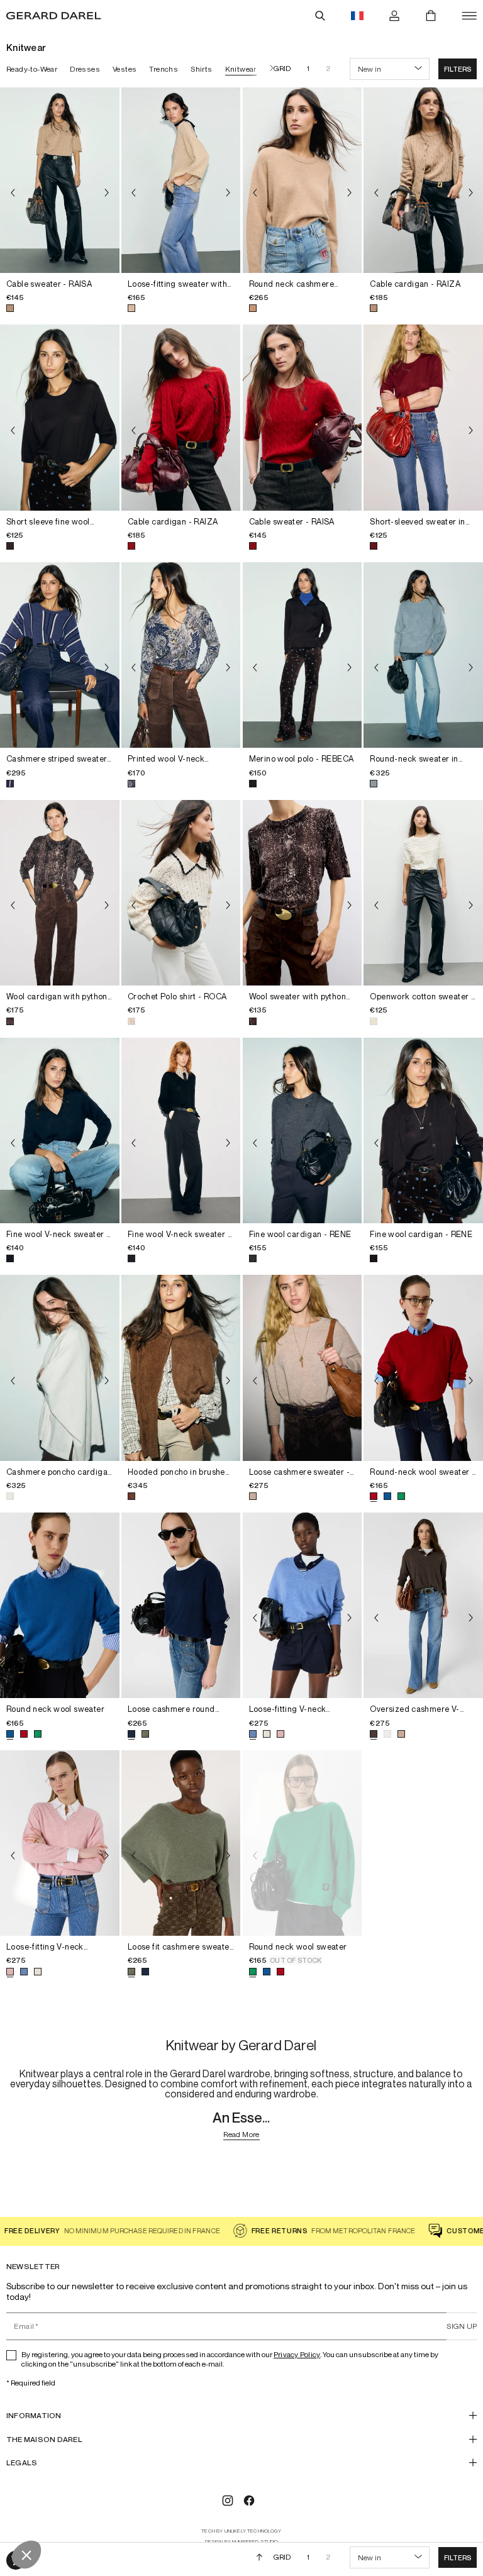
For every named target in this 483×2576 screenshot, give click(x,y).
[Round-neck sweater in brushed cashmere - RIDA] (423, 655)
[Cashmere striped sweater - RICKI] (60, 655)
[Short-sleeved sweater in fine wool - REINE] (423, 417)
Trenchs (164, 69)
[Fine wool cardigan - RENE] (303, 1130)
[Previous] (13, 192)
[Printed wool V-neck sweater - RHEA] (181, 655)
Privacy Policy (297, 2354)
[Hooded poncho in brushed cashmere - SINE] (181, 1368)
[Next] (269, 69)
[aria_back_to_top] (259, 2557)
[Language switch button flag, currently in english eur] (357, 16)
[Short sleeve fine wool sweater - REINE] (60, 417)
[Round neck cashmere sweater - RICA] (303, 180)
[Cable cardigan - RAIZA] (423, 180)
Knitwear (241, 69)
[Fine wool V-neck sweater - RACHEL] (60, 1130)
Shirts (201, 69)
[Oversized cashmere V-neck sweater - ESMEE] (423, 1605)
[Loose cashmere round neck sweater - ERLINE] (181, 1605)
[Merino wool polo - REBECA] (303, 655)
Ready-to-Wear (32, 69)
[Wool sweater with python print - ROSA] (303, 893)
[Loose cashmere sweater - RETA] (303, 1368)
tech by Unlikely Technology (241, 2531)
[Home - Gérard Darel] (54, 16)
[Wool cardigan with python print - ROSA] (60, 893)
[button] (458, 69)
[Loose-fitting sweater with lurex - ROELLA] (181, 180)
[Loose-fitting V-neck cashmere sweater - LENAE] (303, 1605)
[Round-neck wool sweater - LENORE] (423, 1368)
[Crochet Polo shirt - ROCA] (181, 893)
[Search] (320, 16)
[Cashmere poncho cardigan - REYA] (60, 1368)
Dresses (85, 69)
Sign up (462, 2326)
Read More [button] (241, 2135)
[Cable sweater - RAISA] (60, 180)
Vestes (125, 69)
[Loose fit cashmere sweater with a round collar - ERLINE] (181, 1843)
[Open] (469, 16)
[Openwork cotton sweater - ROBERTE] (423, 893)
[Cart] (431, 16)
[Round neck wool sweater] (60, 1605)
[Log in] (394, 16)
